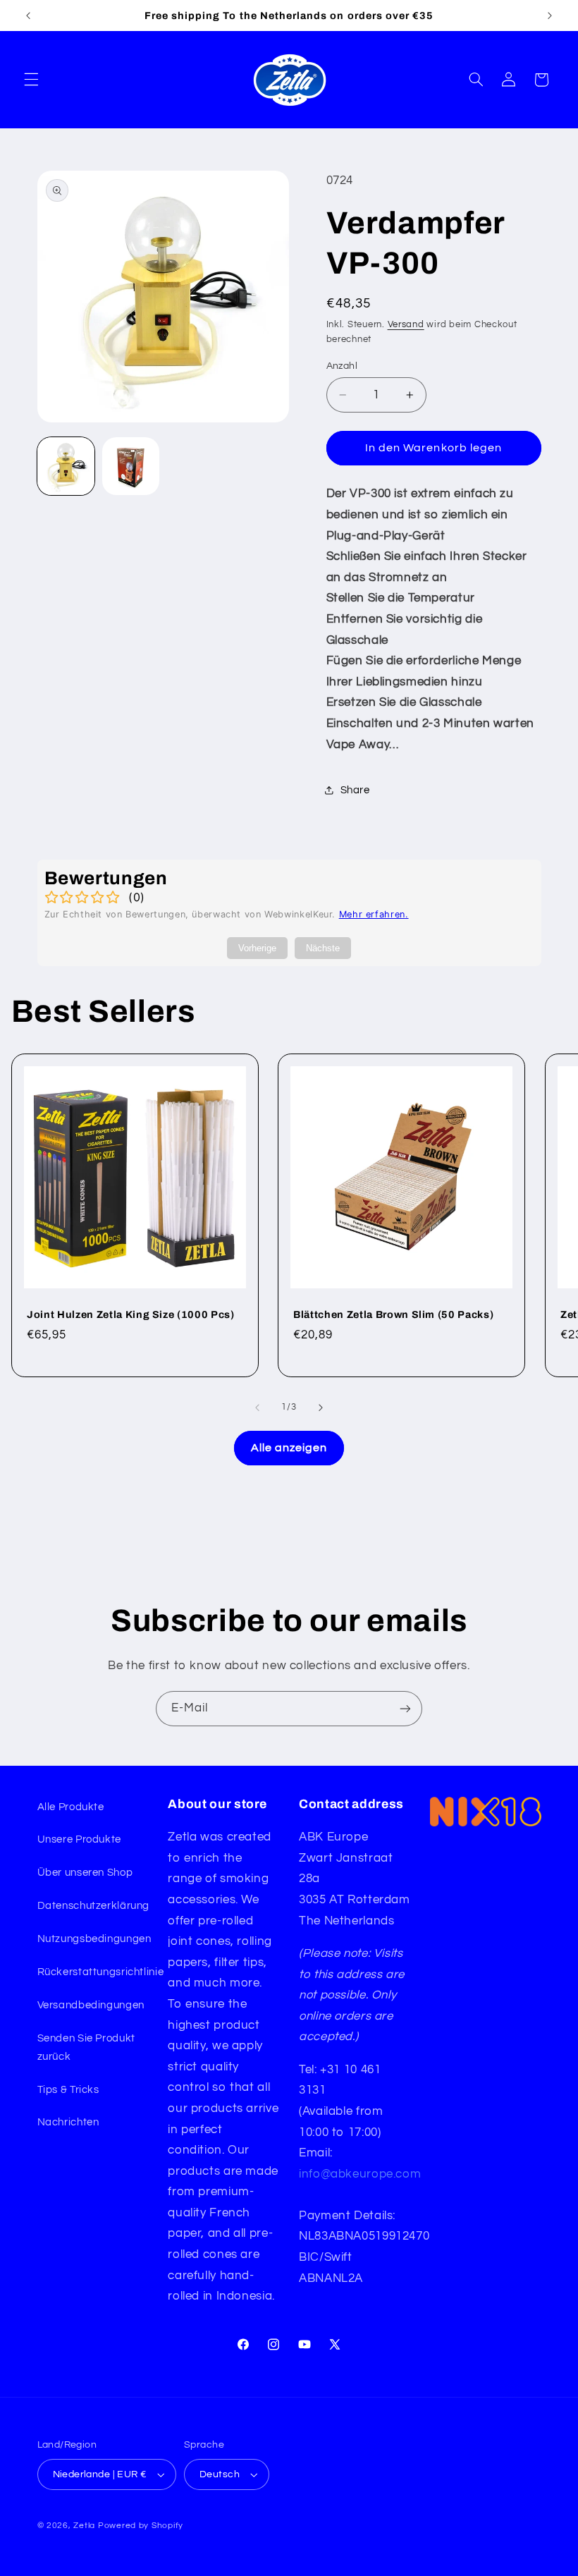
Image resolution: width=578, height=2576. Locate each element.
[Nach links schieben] (257, 1408)
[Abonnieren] (405, 1708)
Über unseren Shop (85, 1873)
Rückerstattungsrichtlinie (101, 1972)
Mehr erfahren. (374, 914)
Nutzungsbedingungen (94, 1939)
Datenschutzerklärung (94, 1906)
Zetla (84, 2526)
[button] (31, 80)
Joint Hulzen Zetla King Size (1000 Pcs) (131, 1314)
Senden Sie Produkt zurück (86, 2047)
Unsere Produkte (79, 1839)
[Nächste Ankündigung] (550, 16)
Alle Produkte (71, 1807)
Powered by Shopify (141, 2526)
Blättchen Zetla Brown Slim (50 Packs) (393, 1314)
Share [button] (355, 790)
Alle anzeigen (289, 1448)
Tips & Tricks (68, 2090)
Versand (406, 325)
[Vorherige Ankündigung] (28, 16)
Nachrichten (68, 2122)
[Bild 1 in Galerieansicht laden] (66, 466)
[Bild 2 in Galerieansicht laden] (131, 466)
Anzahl (342, 366)
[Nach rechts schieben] (321, 1408)
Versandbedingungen (91, 2005)
